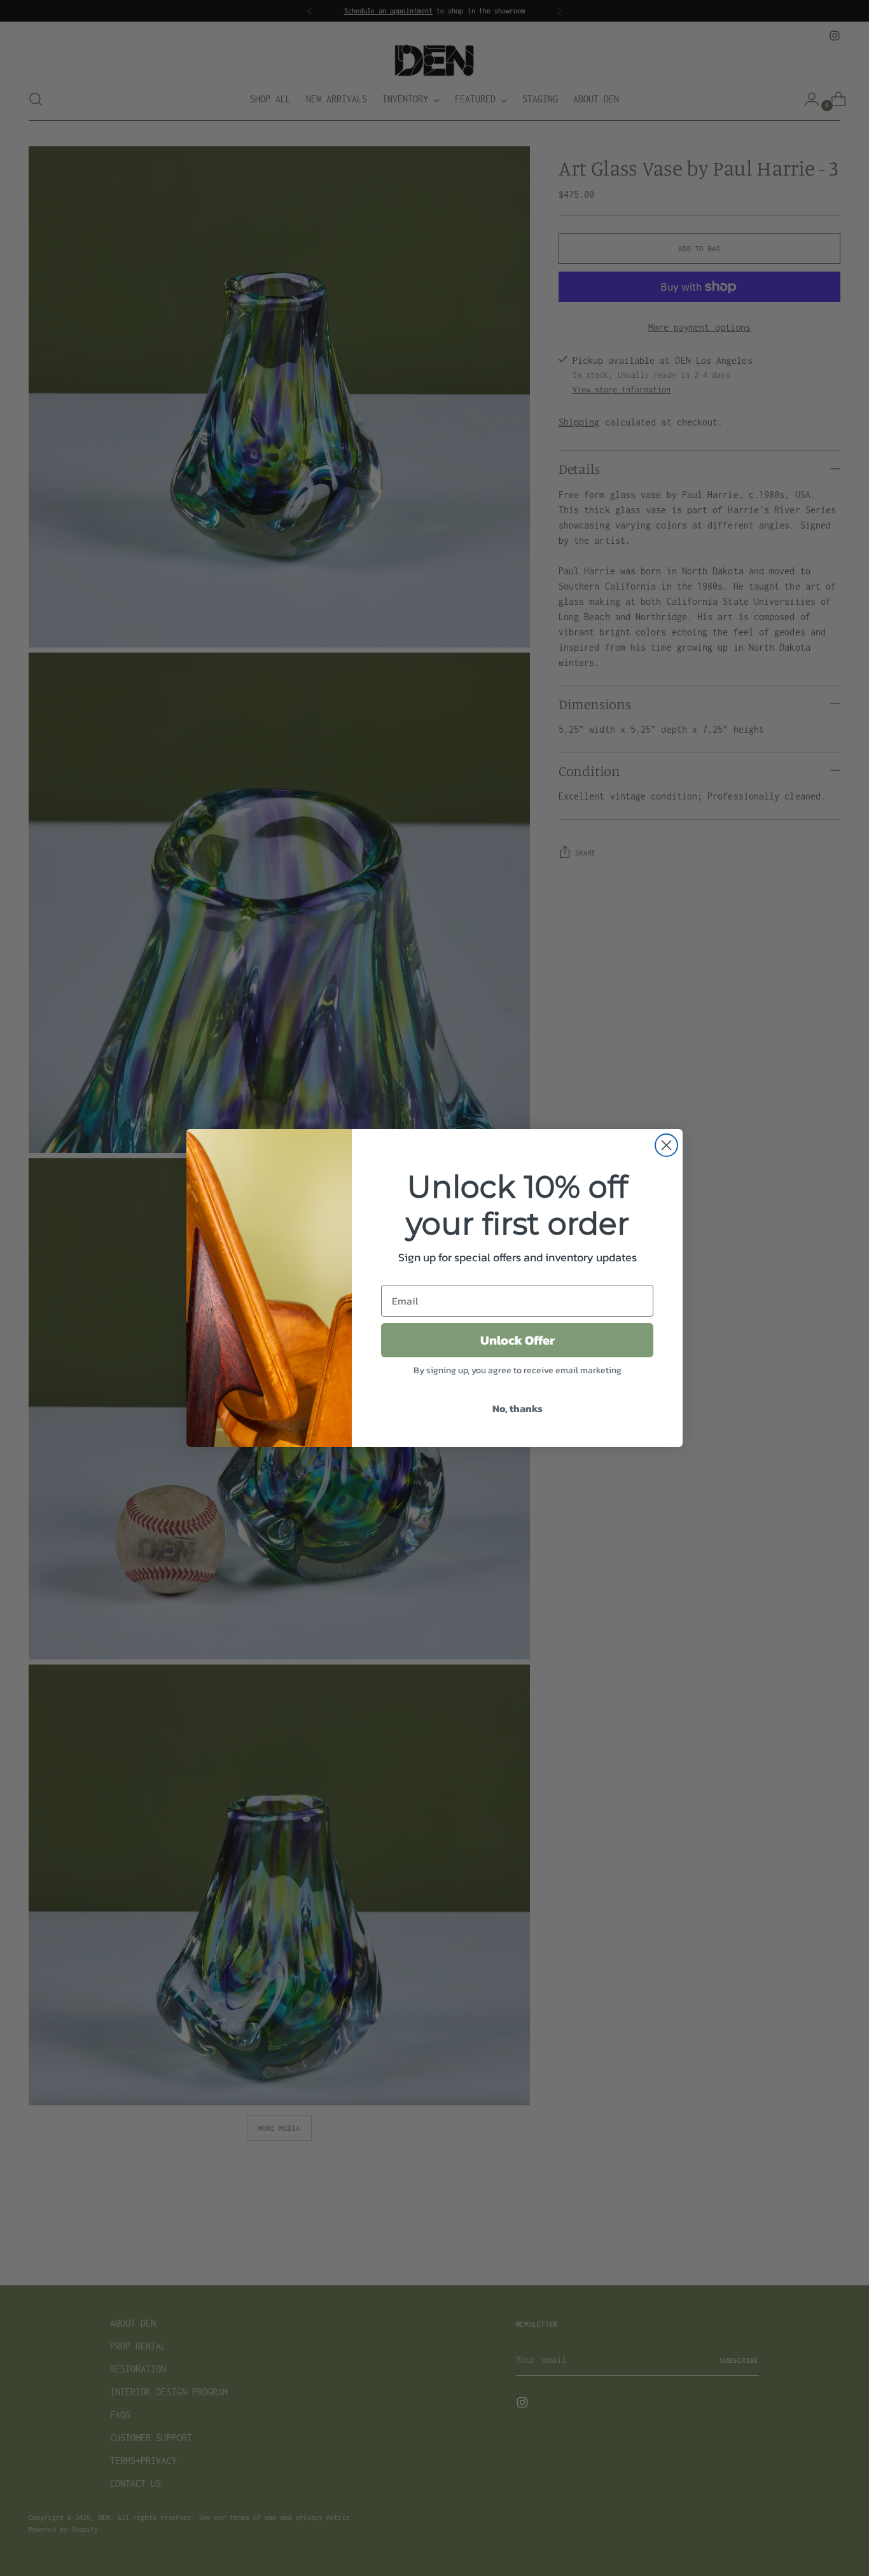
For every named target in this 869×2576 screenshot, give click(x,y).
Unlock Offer (518, 1340)
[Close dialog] (666, 1145)
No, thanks (518, 1408)
